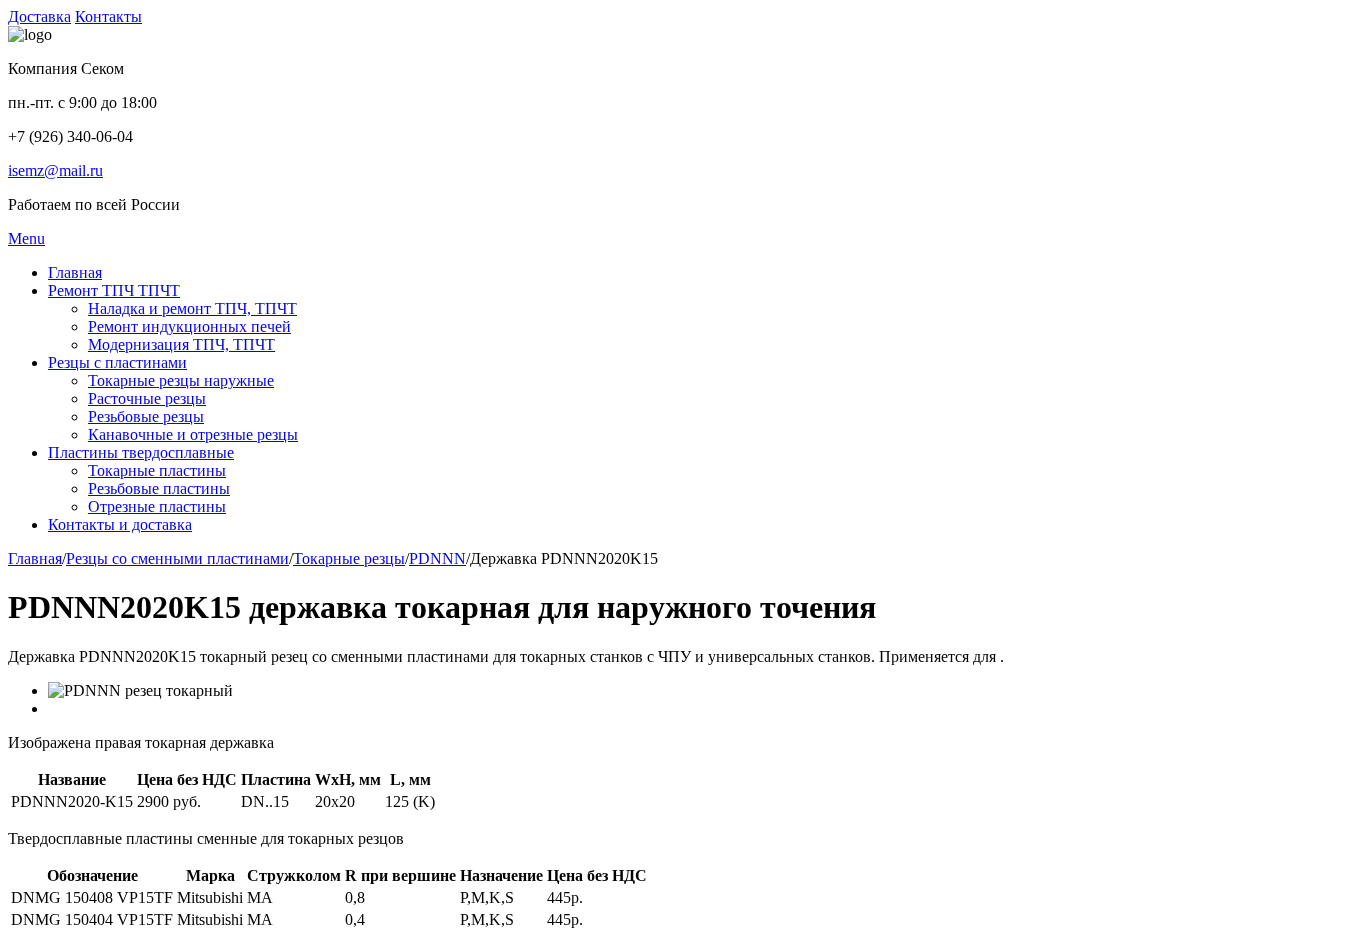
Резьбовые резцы (146, 416)
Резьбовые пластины (159, 488)
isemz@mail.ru (55, 170)
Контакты (108, 16)
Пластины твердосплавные (141, 452)
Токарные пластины (157, 470)
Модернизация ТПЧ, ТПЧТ (181, 344)
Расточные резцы (147, 398)
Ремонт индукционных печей (189, 326)
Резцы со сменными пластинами (177, 558)
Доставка (39, 16)
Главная (75, 272)
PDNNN (437, 558)
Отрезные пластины (157, 506)
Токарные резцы (349, 558)
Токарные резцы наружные (181, 380)
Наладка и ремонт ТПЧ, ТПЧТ (192, 308)
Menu (26, 238)
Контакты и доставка (120, 524)
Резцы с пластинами (117, 362)
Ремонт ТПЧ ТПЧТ (114, 290)
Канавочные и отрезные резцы (193, 434)
